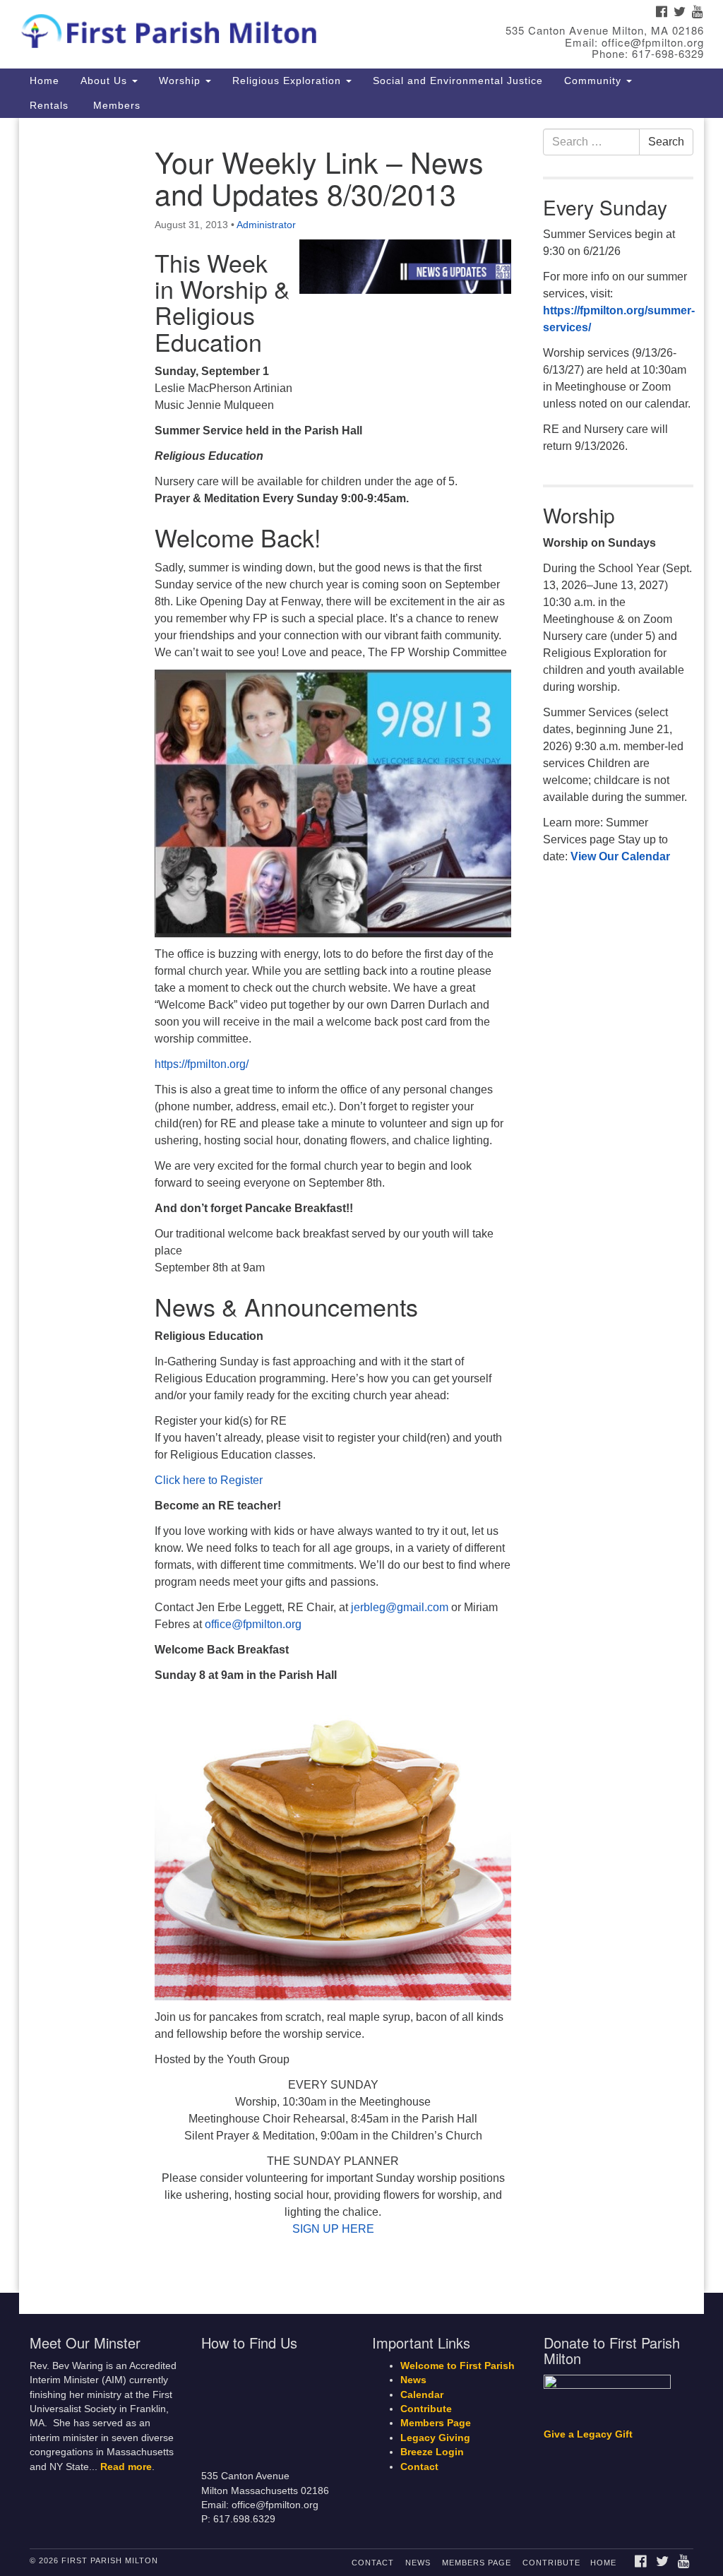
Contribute (426, 2409)
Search (666, 142)
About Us (106, 81)
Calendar (422, 2395)
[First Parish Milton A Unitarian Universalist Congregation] (219, 28)
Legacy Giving (435, 2438)
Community (594, 81)
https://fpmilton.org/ (202, 1064)
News (413, 2380)
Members (115, 105)
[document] (361, 1205)
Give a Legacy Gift (588, 2434)
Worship (181, 81)
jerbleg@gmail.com (400, 1607)
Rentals (49, 105)
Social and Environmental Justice (458, 81)
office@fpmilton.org (253, 1624)
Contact (419, 2467)
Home (44, 81)
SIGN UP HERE (333, 2229)
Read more (126, 2467)
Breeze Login (432, 2452)
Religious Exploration (288, 81)
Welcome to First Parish (458, 2366)
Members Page (436, 2423)
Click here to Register (209, 1480)
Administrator (266, 225)
